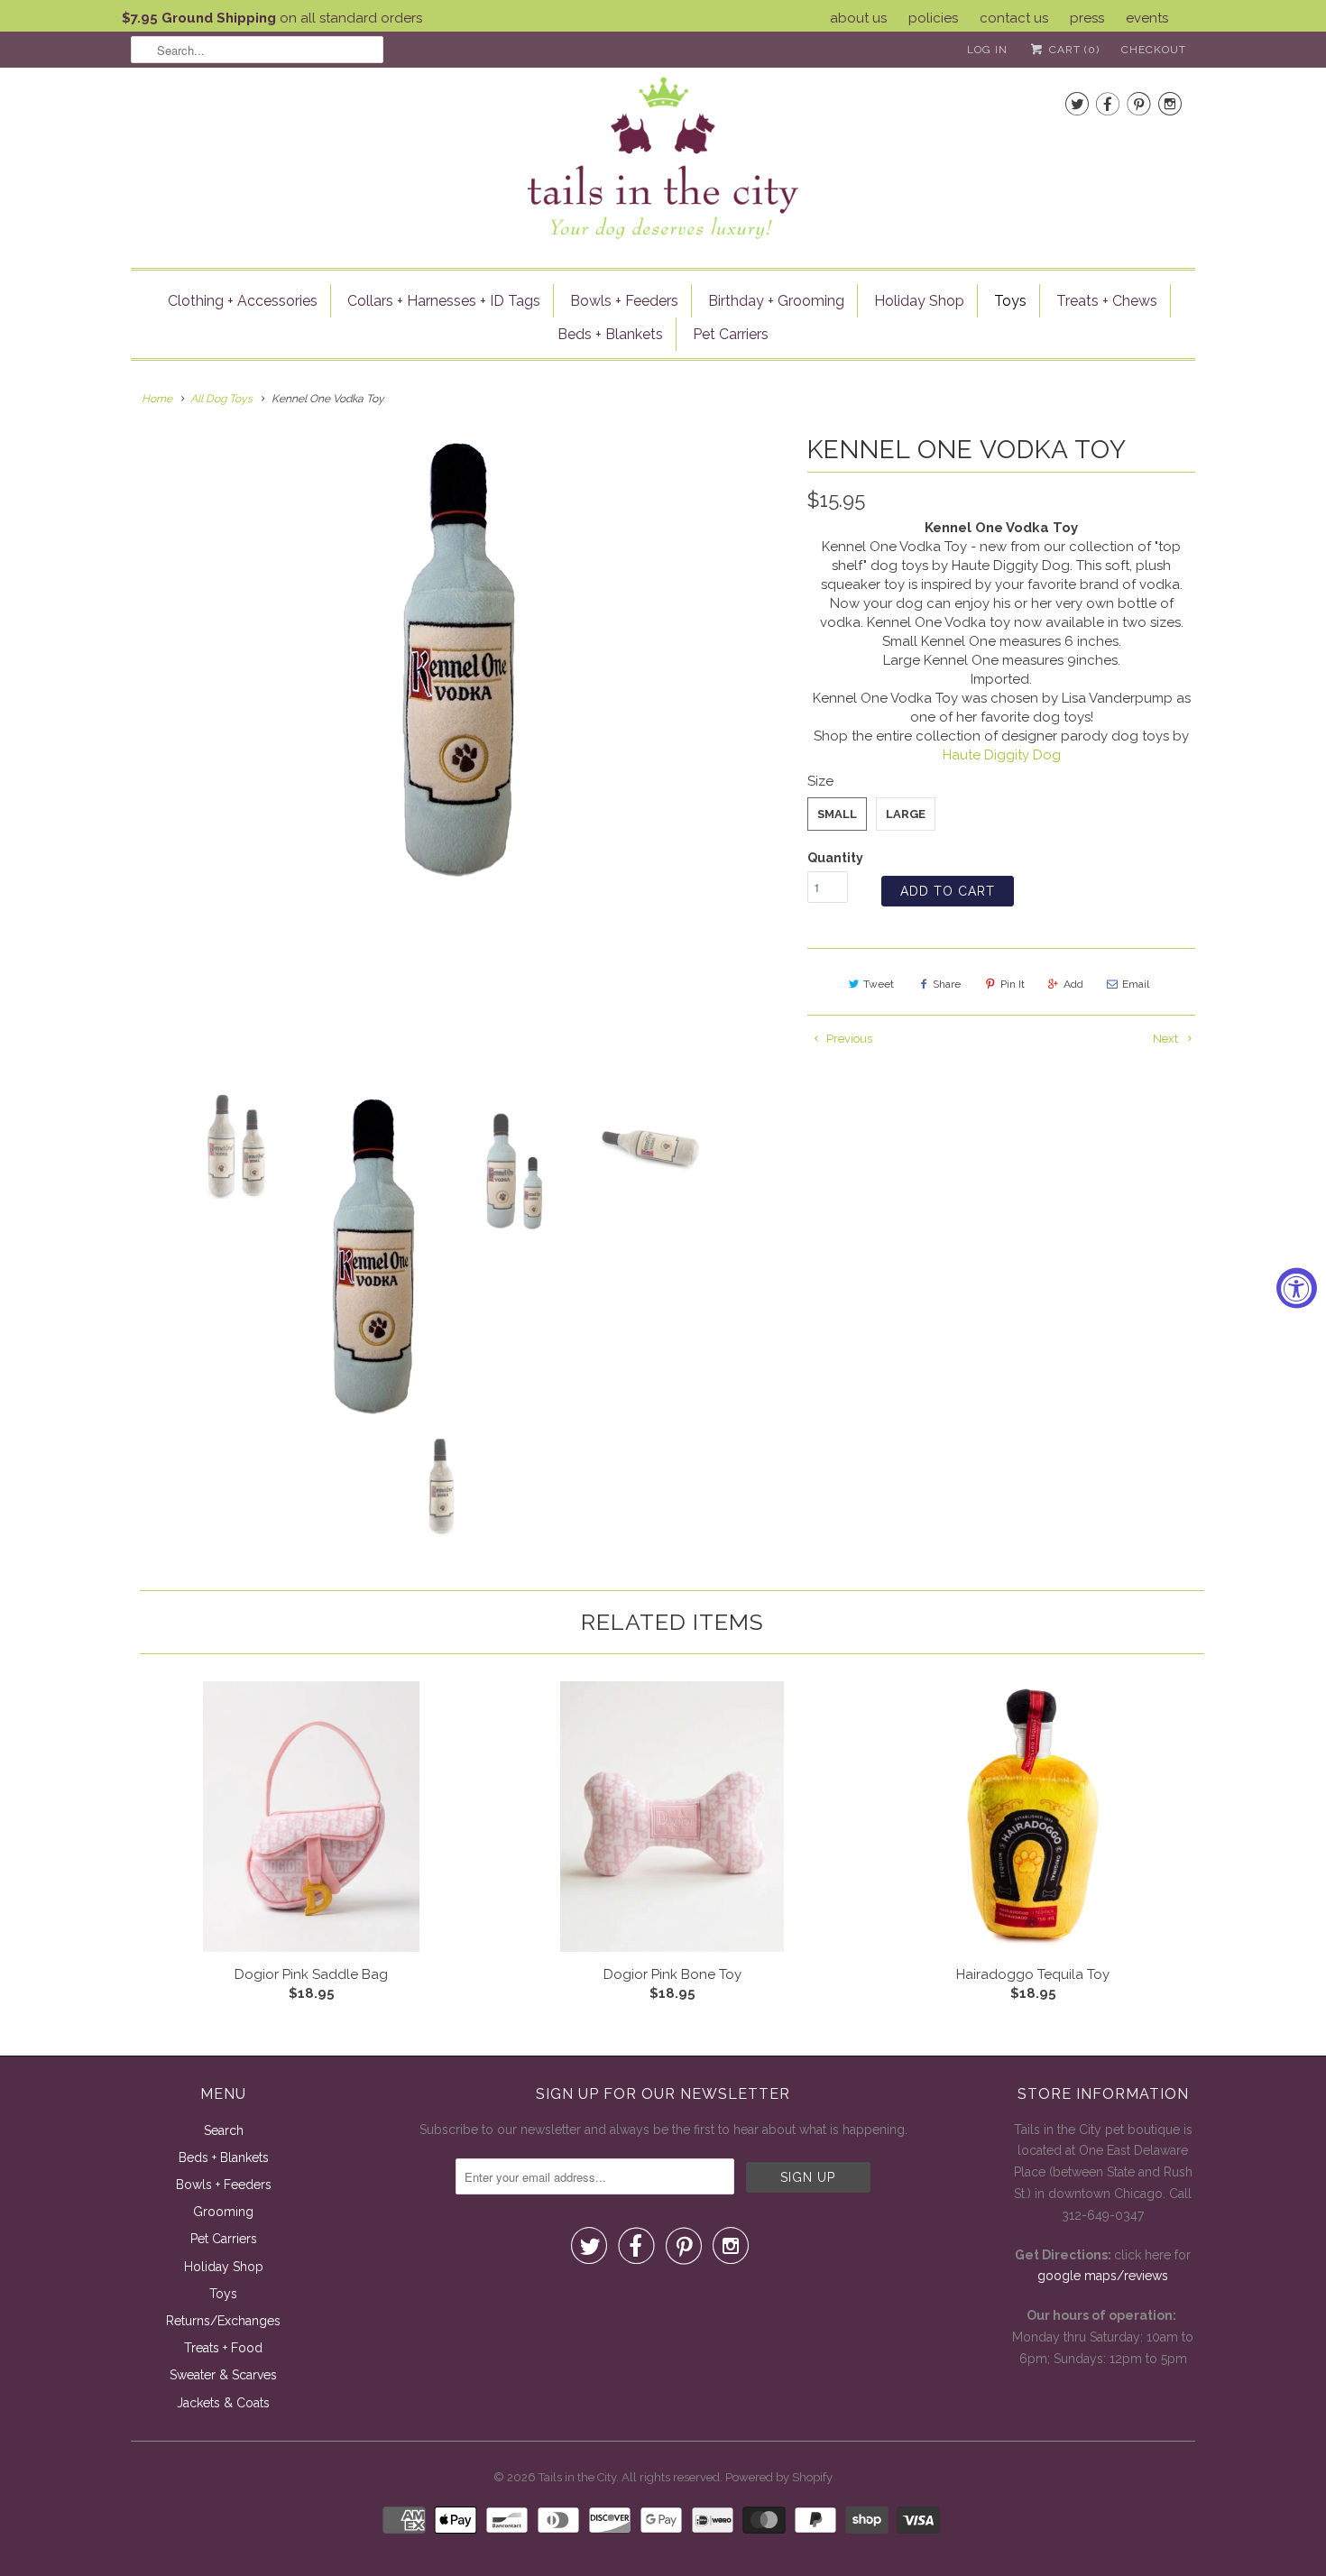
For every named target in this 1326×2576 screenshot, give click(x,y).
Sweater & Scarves (223, 2375)
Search (224, 2130)
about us (858, 18)
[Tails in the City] (663, 156)
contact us (1014, 18)
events (1147, 18)
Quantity (835, 858)
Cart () (1073, 50)
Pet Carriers (731, 334)
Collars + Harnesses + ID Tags (444, 301)
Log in (987, 50)
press (1087, 18)
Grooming (223, 2212)
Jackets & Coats (223, 2403)
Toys (1010, 301)
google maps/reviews (1103, 2276)
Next (1167, 1039)
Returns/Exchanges (223, 2321)
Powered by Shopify (779, 2477)
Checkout (1154, 50)
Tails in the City (577, 2477)
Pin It (1013, 984)
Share (947, 984)
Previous (848, 1039)
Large (906, 814)
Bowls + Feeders (624, 301)
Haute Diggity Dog (1002, 755)
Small (837, 814)
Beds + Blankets (610, 334)
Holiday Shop (919, 301)
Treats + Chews (1107, 301)
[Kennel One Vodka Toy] (460, 660)
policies (933, 18)
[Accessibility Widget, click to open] (1297, 1288)
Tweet (879, 984)
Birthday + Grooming (776, 301)
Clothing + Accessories (243, 301)
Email (1136, 984)
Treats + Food (223, 2348)
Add (1073, 984)
